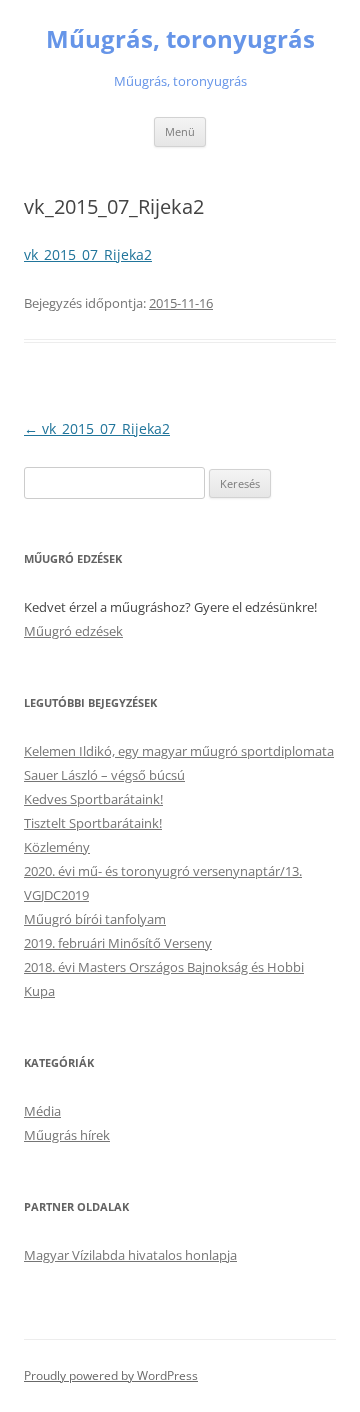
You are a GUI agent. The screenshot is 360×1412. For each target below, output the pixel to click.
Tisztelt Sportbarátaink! (93, 823)
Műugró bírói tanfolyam (95, 919)
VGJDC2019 (56, 895)
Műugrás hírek (67, 1135)
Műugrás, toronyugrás (180, 39)
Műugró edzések (73, 631)
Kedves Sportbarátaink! (93, 799)
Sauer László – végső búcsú (104, 775)
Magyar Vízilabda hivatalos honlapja (130, 1255)
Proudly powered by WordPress (111, 1375)
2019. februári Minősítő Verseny (118, 943)
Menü (180, 131)
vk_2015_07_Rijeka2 (88, 254)
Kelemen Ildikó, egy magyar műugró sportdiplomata (179, 751)
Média (42, 1111)
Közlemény (57, 847)
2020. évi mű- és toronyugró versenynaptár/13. (163, 871)
